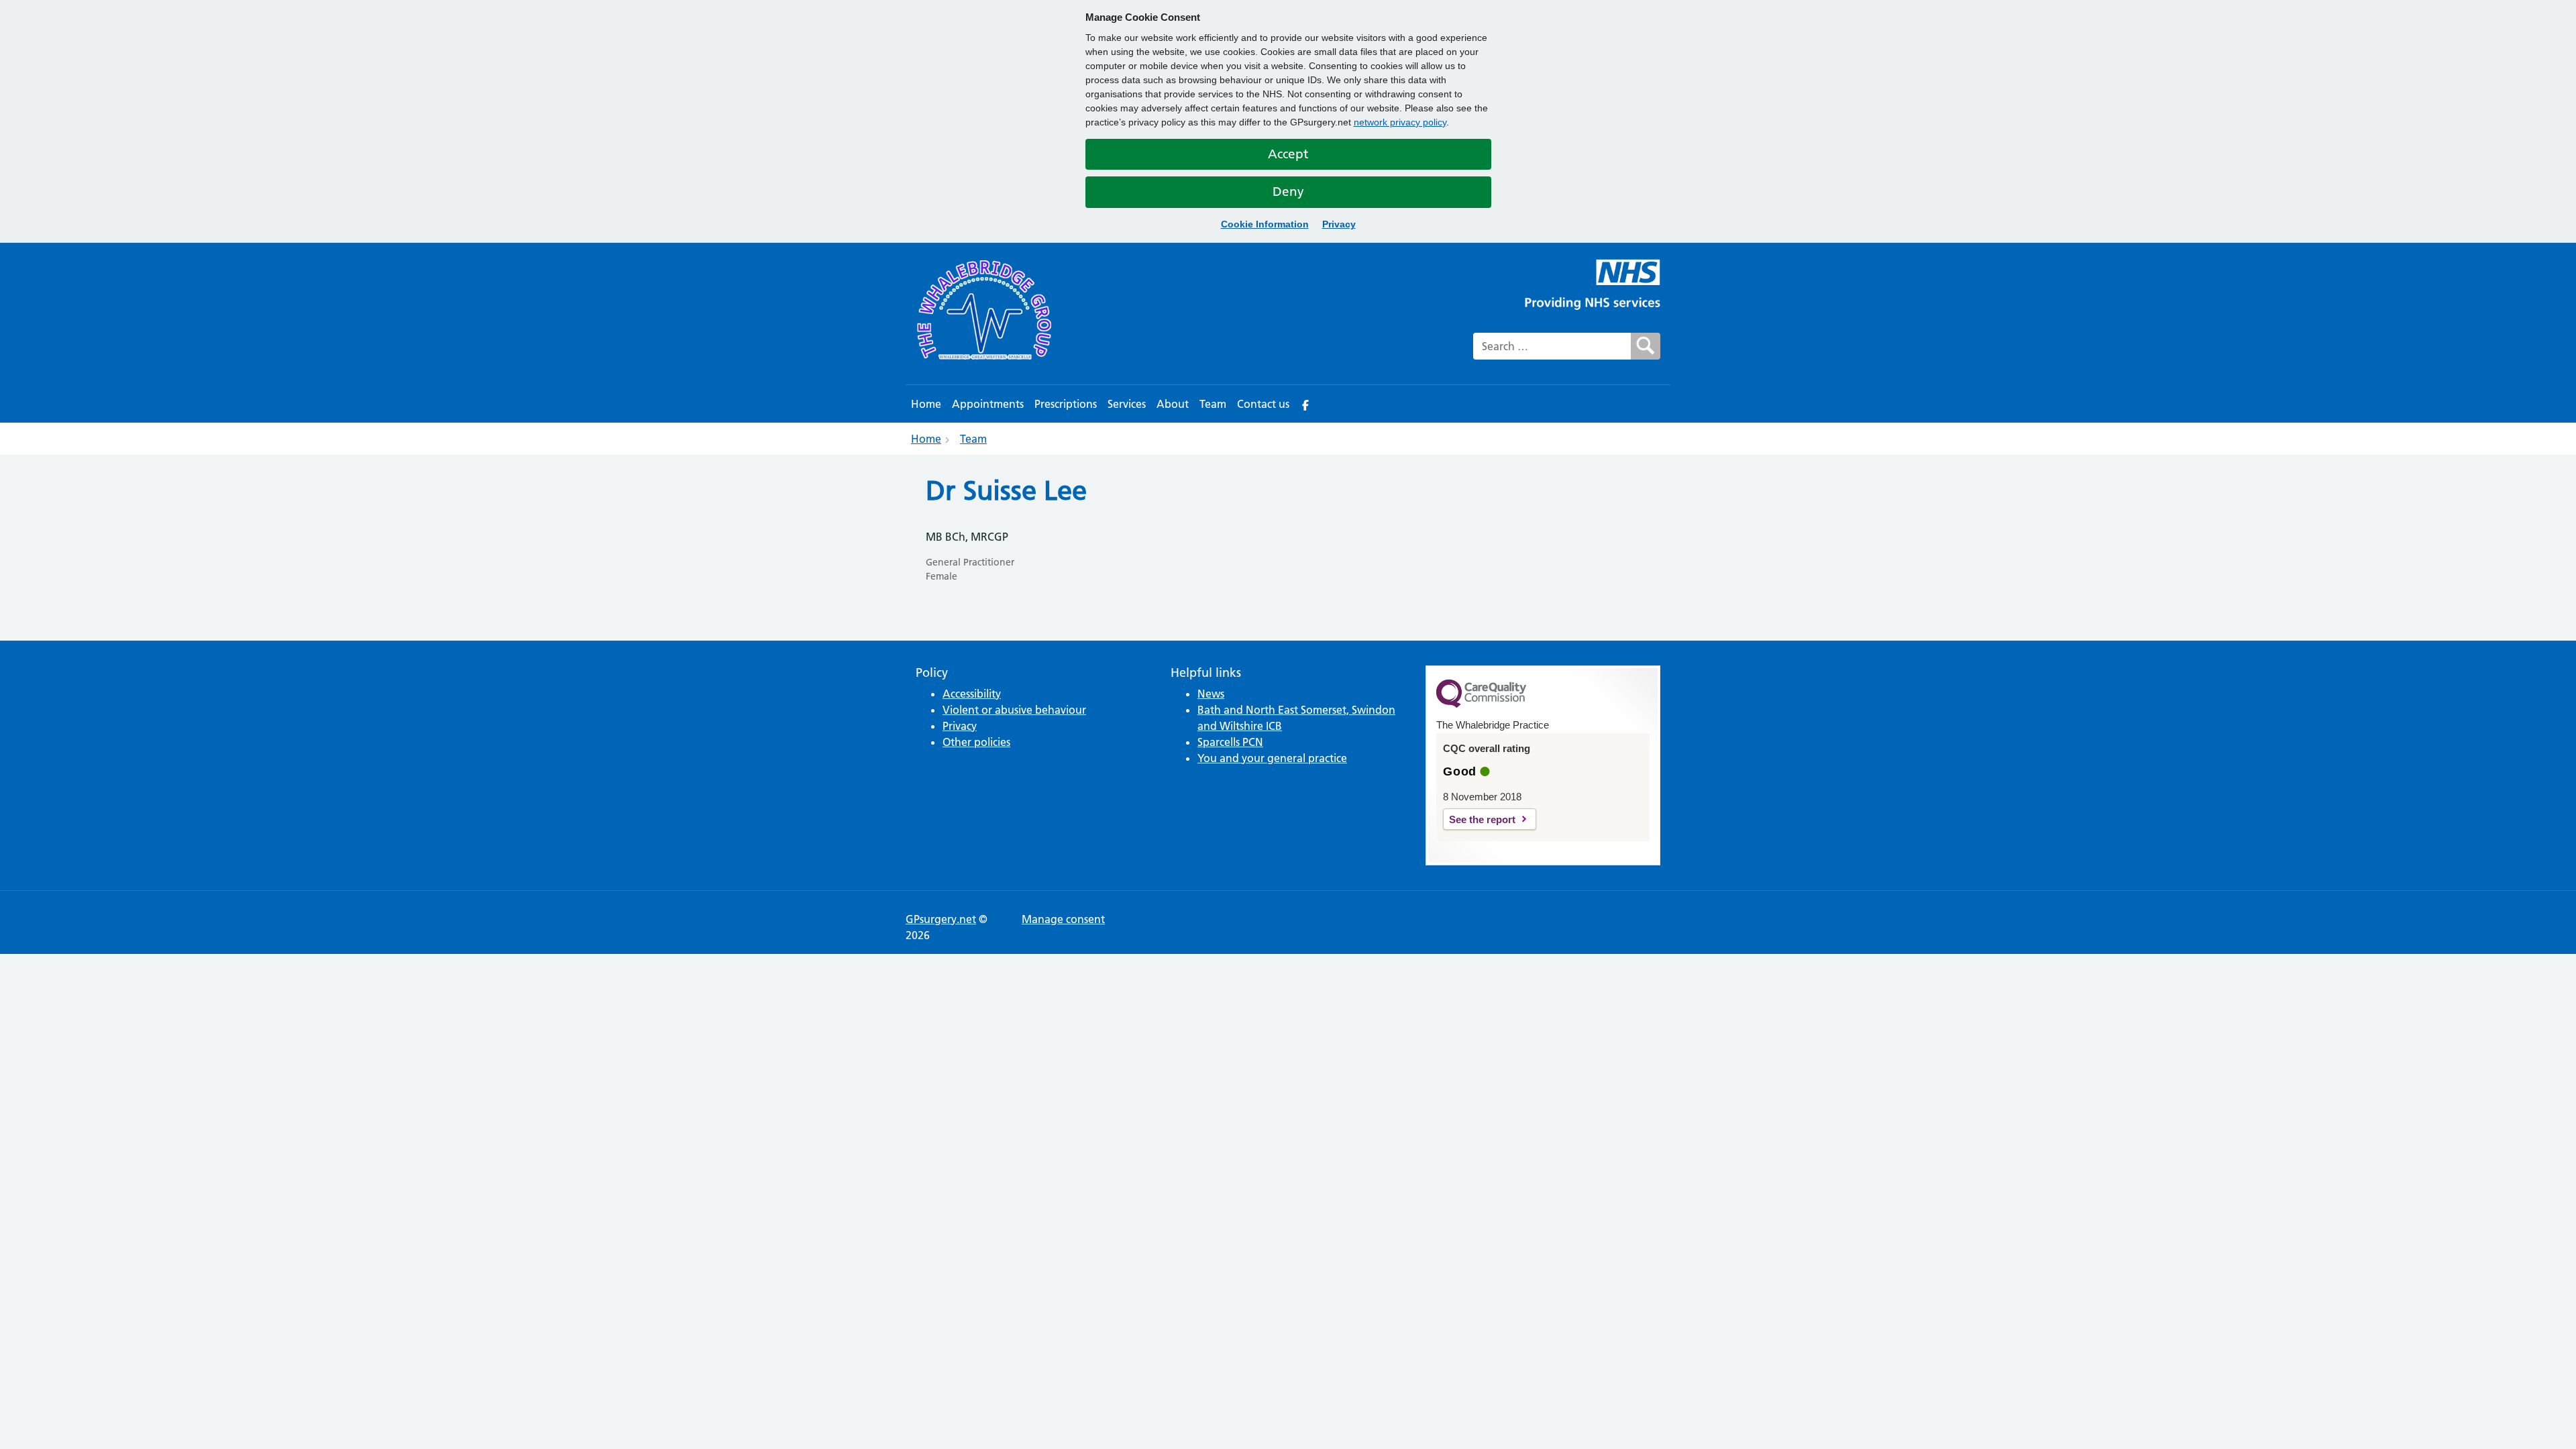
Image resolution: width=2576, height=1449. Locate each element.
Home (926, 404)
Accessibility (972, 694)
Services (1127, 404)
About (1173, 404)
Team (1213, 404)
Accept (1288, 154)
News (1211, 694)
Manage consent (1063, 919)
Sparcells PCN (1230, 742)
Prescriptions (1066, 404)
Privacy (1339, 224)
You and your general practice (1272, 758)
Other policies (976, 742)
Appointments (988, 404)
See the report (1482, 819)
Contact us (1263, 404)
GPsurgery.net (941, 919)
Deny (1288, 192)
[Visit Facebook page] (1305, 404)
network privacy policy (1400, 122)
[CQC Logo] (1481, 704)
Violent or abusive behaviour (1014, 710)
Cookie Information (1265, 224)
